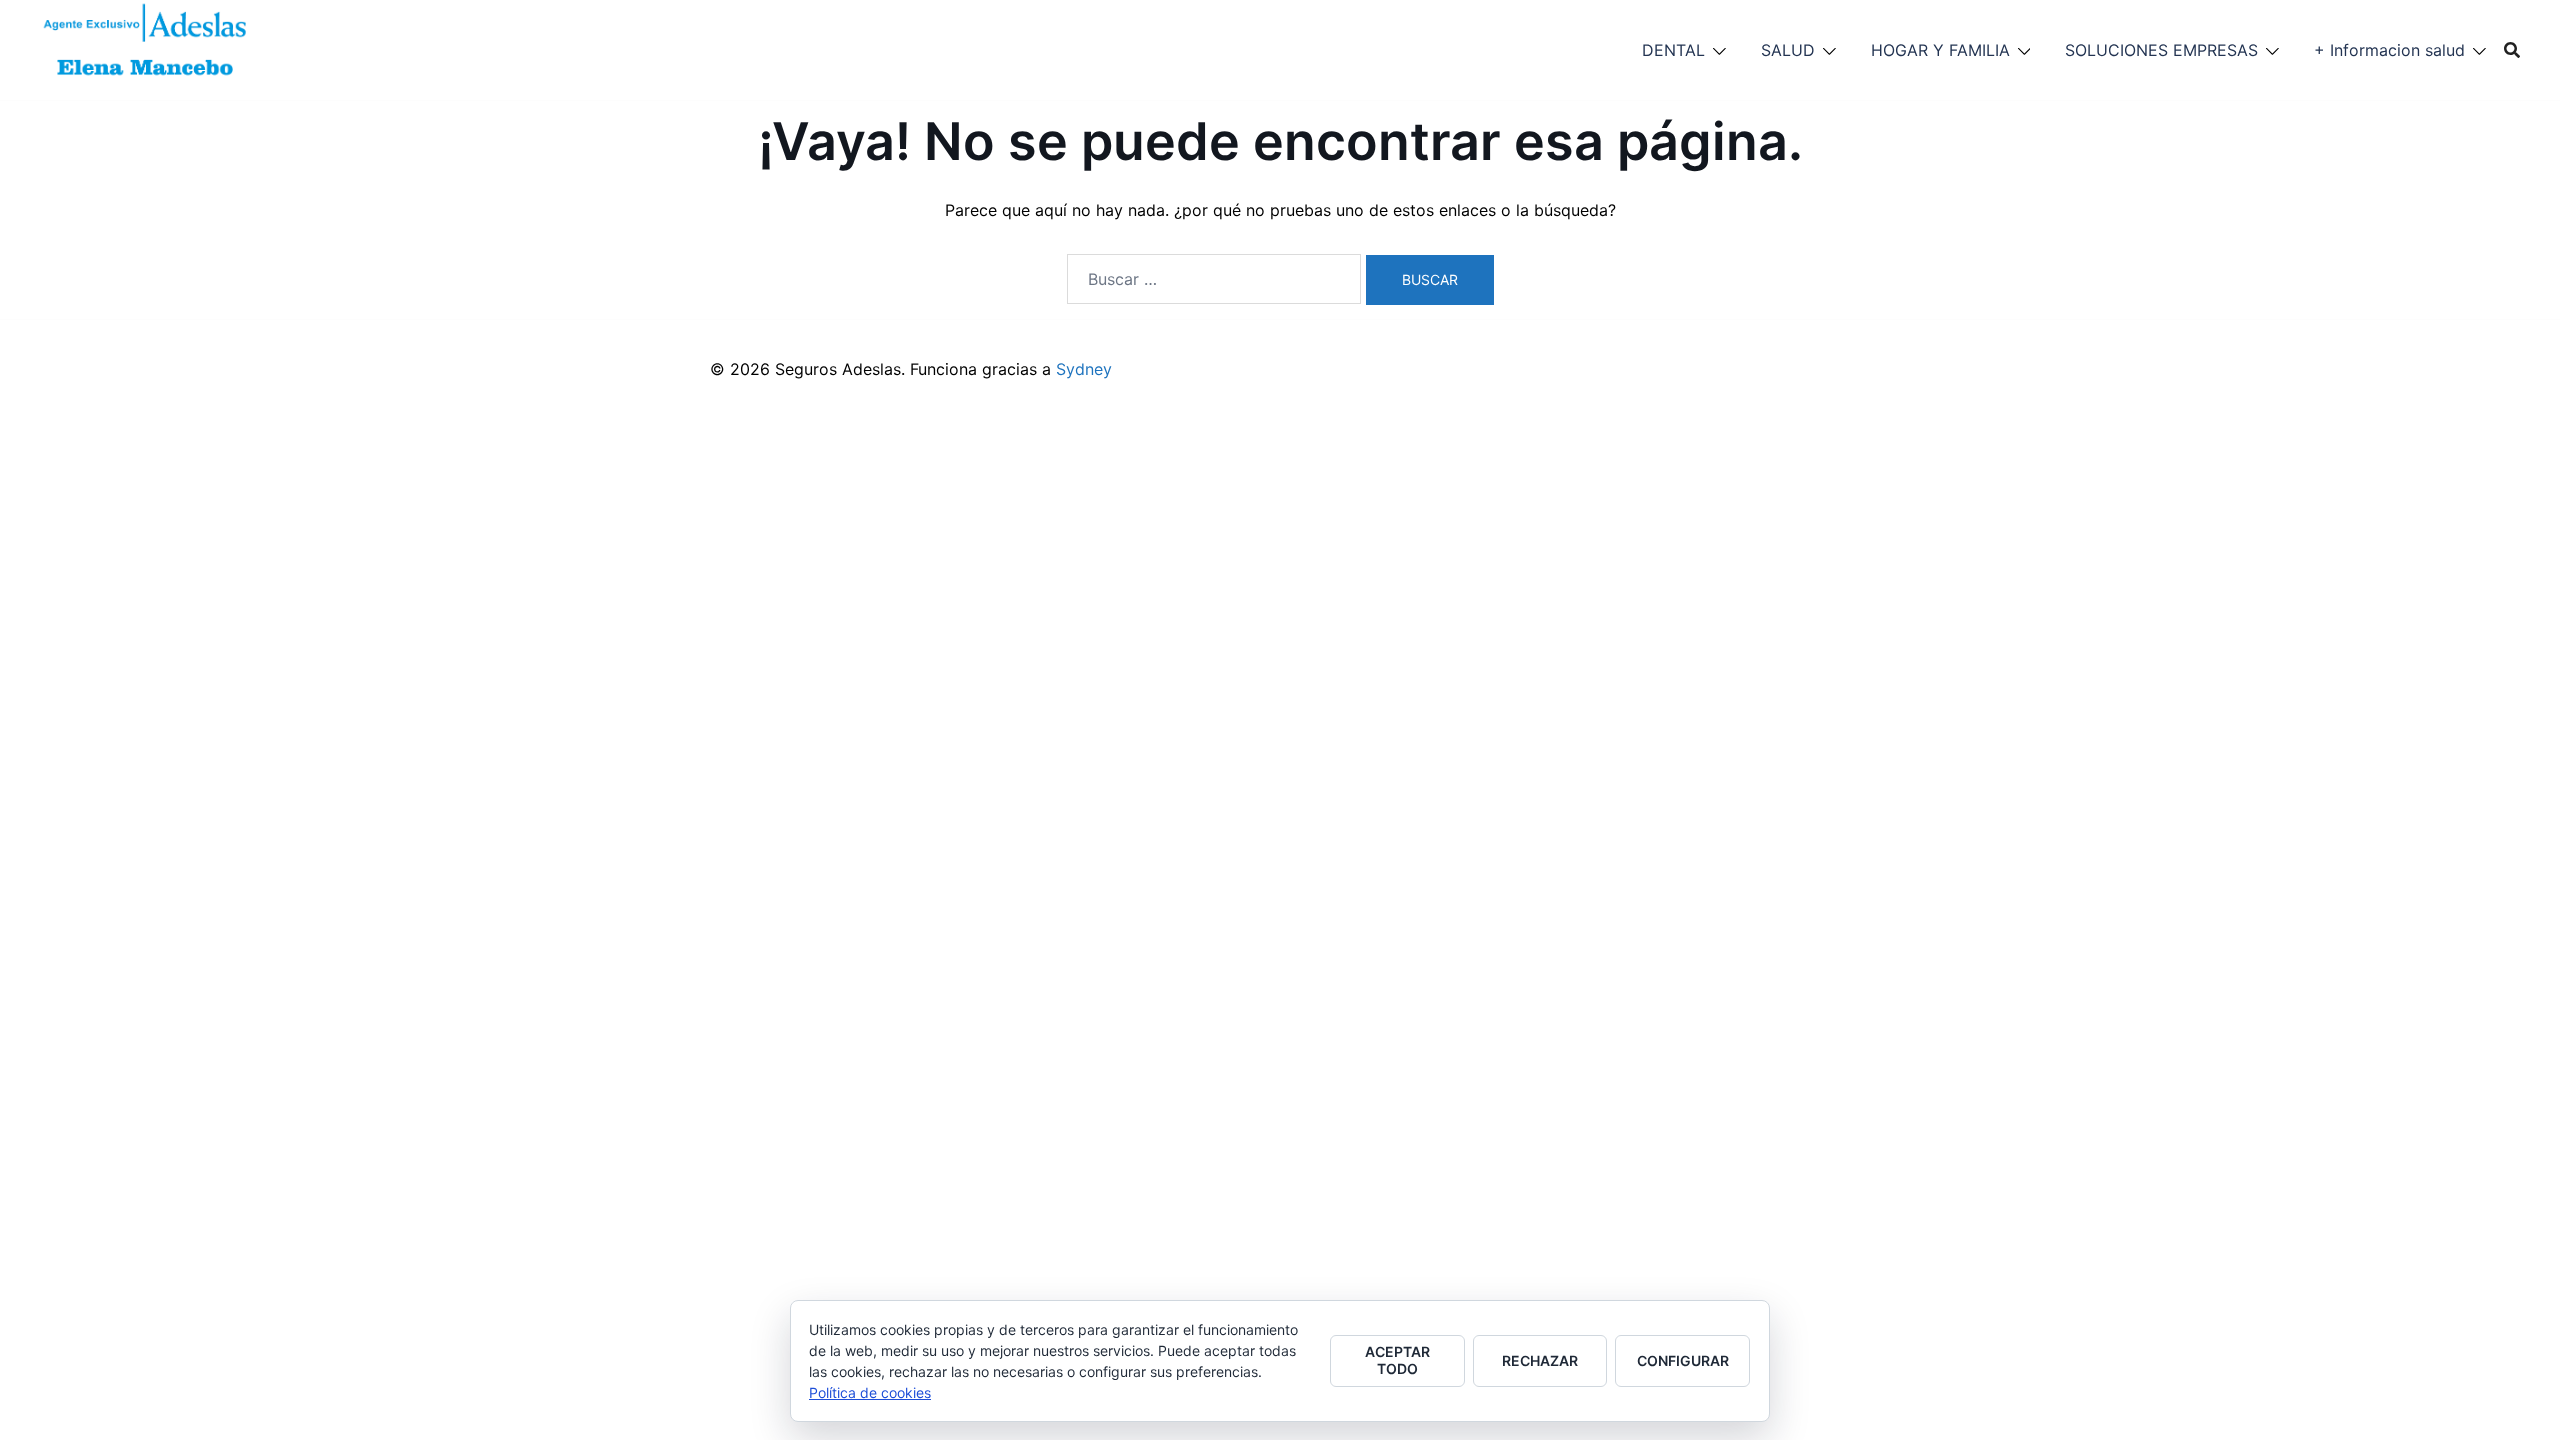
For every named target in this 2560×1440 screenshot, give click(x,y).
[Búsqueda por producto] (2512, 50)
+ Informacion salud (2389, 50)
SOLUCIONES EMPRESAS (2161, 50)
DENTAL (1673, 50)
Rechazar (1540, 1360)
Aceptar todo (1397, 1360)
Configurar (1683, 1360)
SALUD (1788, 50)
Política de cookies (870, 1392)
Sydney (1084, 369)
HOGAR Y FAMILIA (1940, 50)
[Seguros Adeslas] (146, 48)
